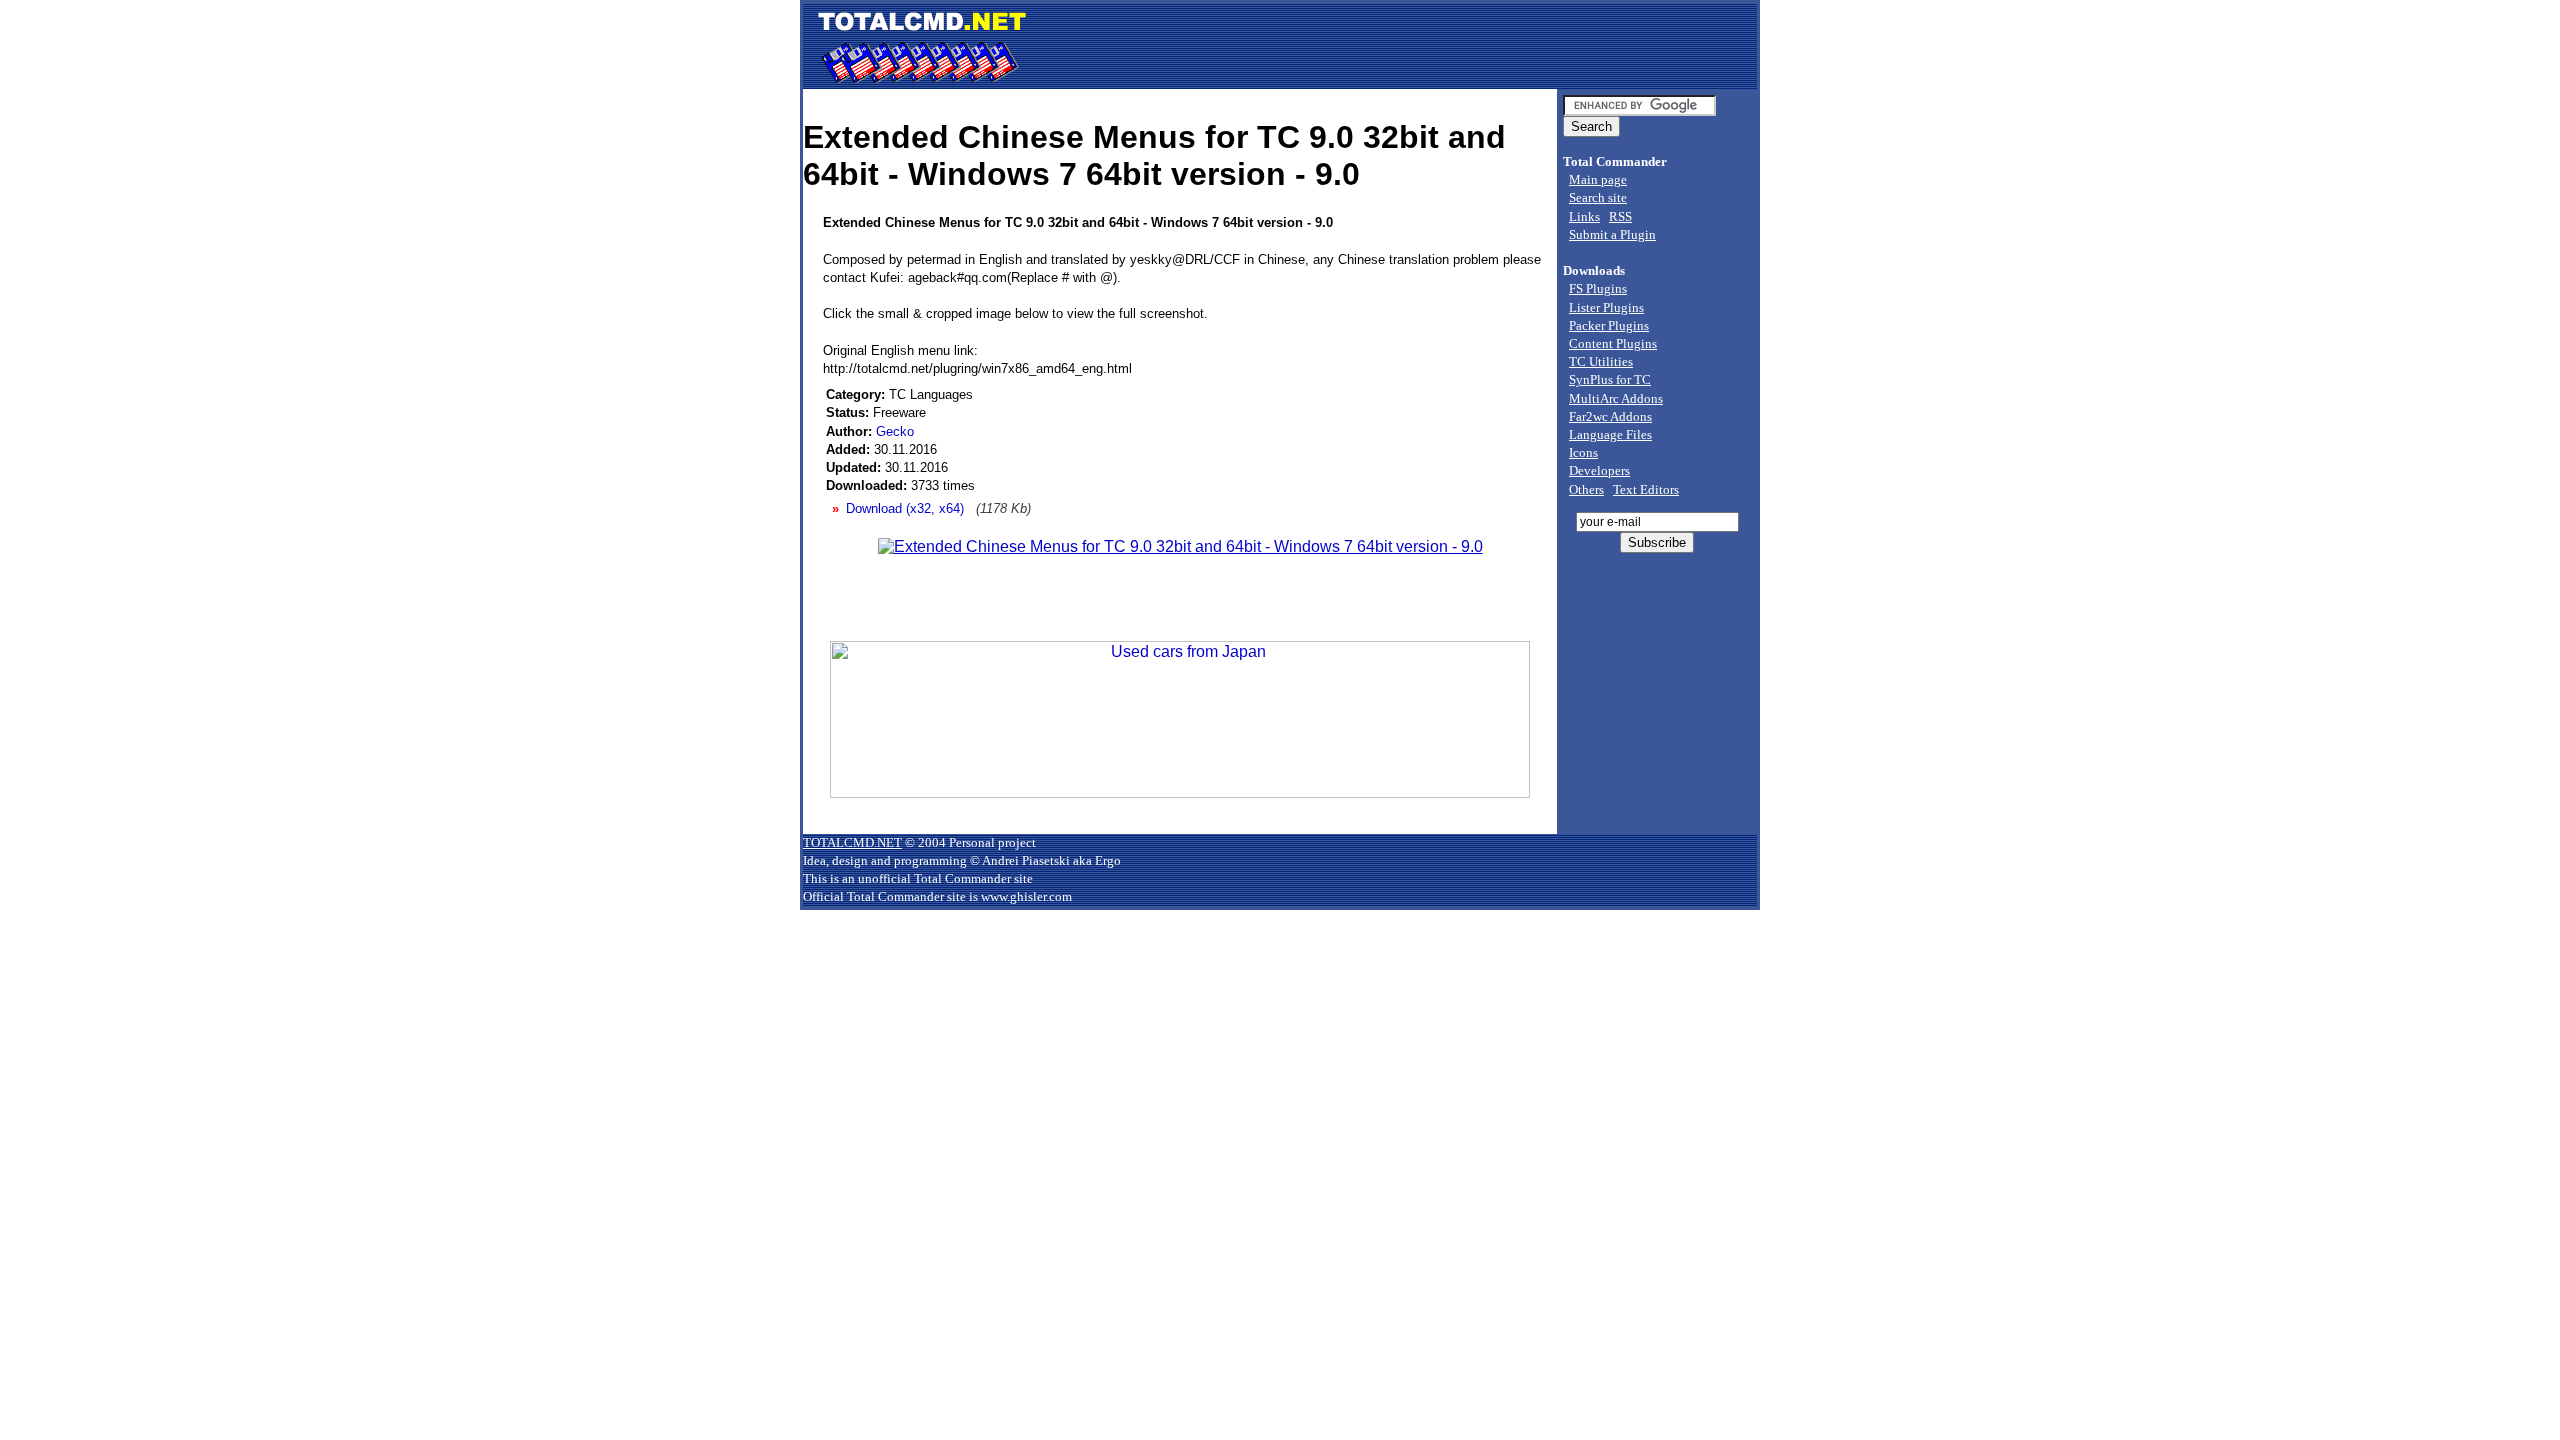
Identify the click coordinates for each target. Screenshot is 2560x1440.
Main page (1598, 179)
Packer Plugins (1609, 325)
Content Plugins (1613, 343)
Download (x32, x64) (905, 508)
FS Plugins (1598, 288)
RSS (1620, 216)
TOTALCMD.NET (852, 842)
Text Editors (1646, 489)
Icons (1583, 452)
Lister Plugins (1606, 307)
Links (1584, 216)
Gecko (895, 431)
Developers (1599, 470)
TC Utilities (1601, 361)
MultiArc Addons (1616, 398)
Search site (1598, 197)
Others (1586, 489)
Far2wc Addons (1610, 416)
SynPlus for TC (1610, 379)
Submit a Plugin (1612, 234)
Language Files (1610, 434)
